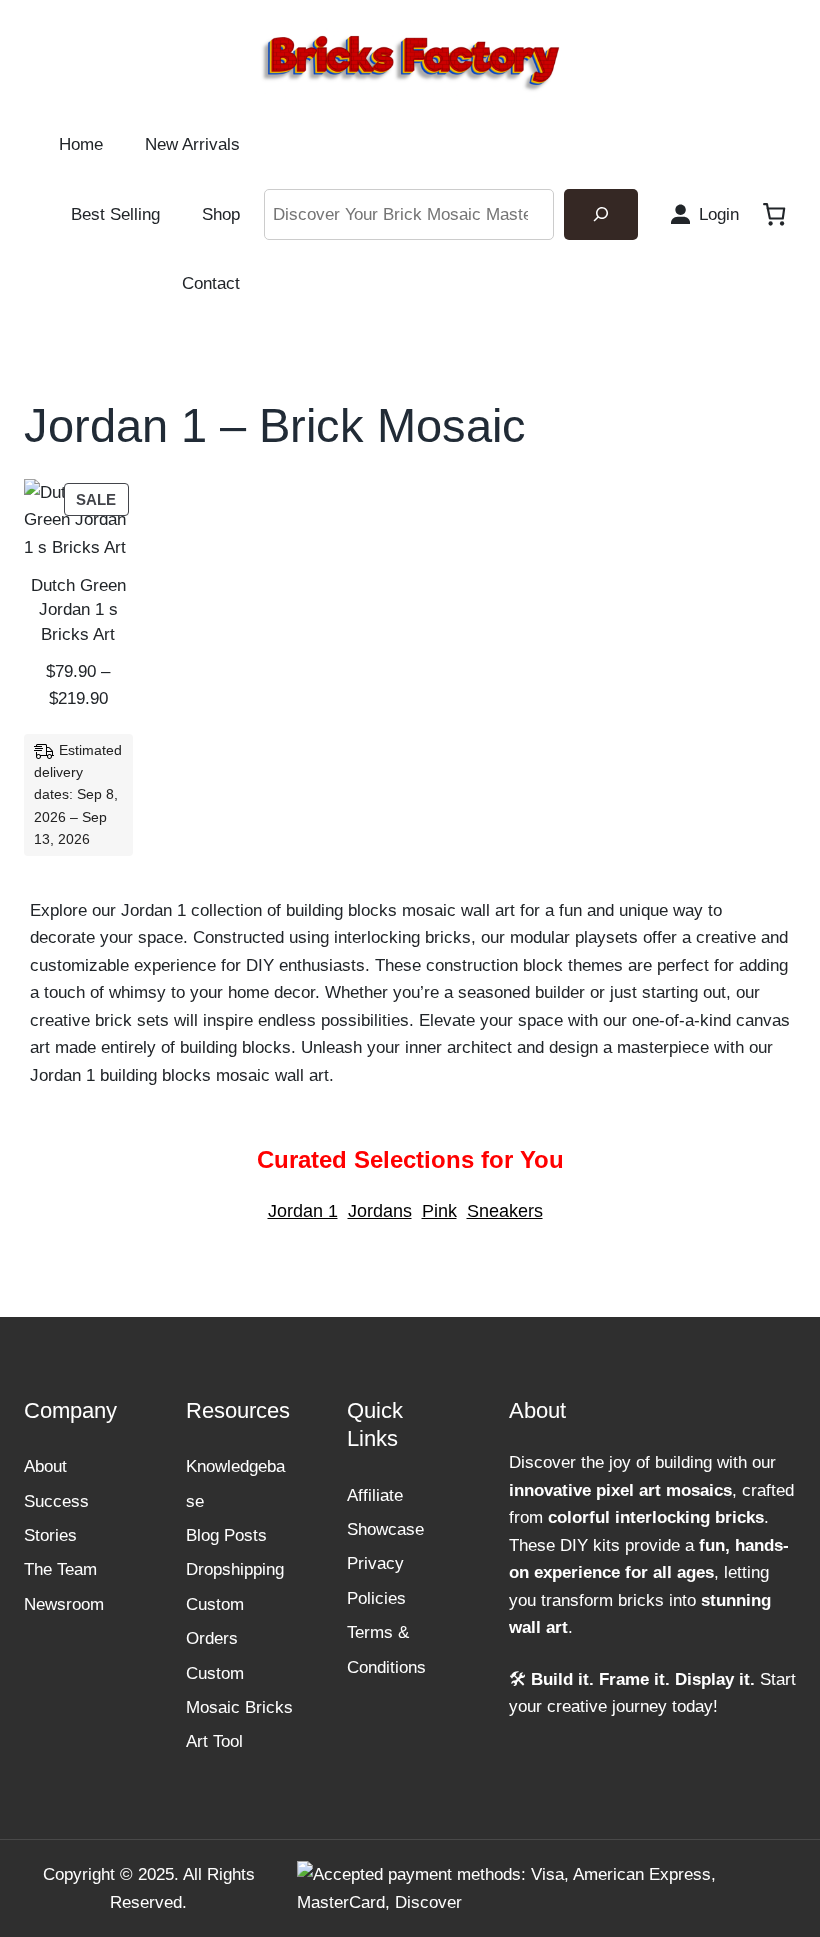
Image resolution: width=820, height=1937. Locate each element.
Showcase (385, 1529)
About (45, 1466)
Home (81, 144)
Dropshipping (235, 1569)
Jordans (380, 1211)
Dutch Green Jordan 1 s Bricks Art (78, 609)
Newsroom (64, 1604)
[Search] (601, 214)
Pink (439, 1211)
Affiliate (375, 1495)
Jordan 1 (303, 1211)
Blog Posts (226, 1535)
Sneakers (505, 1211)
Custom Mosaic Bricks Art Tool (239, 1707)
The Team (60, 1569)
